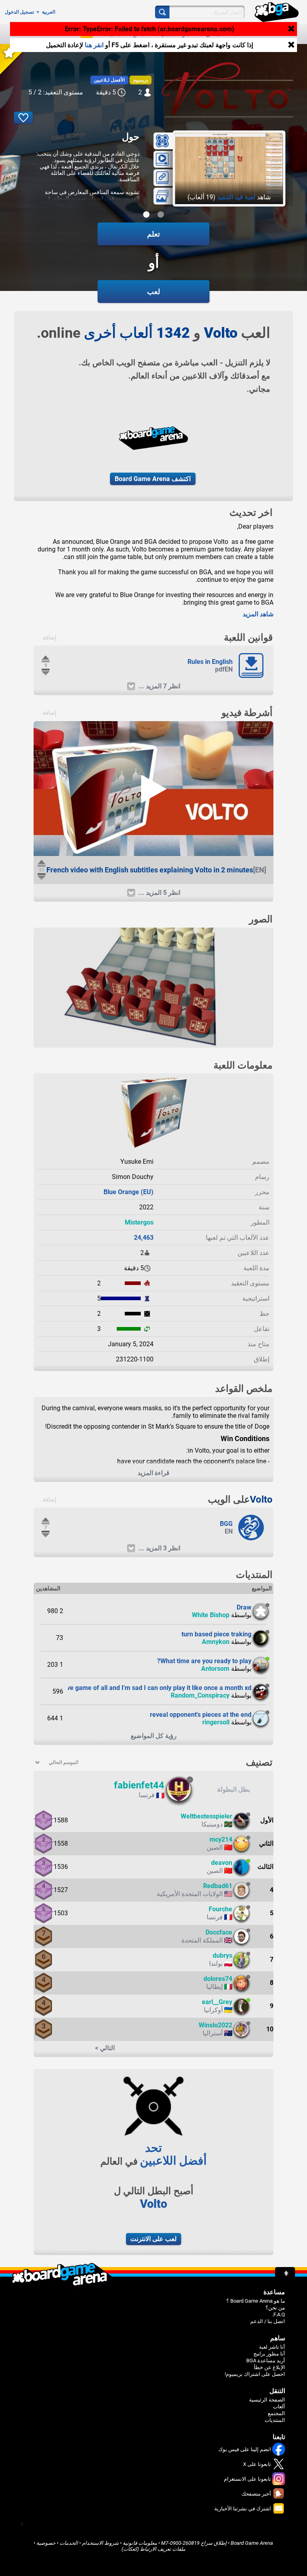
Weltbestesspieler (206, 1816)
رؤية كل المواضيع (154, 1736)
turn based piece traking (216, 1634)
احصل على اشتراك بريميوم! (255, 2374)
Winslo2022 (215, 2025)
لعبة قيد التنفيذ (236, 197)
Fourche (220, 1909)
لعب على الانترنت (153, 2239)
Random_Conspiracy (200, 1695)
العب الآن (217, 34)
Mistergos (139, 1222)
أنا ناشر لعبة (272, 2347)
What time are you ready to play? (204, 1661)
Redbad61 (218, 1886)
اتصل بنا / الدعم (268, 2321)
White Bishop (211, 1615)
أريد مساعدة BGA (266, 2360)
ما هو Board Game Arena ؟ (256, 2301)
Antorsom (215, 1669)
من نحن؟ (275, 2308)
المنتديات (114, 34)
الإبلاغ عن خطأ (269, 2367)
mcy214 (221, 1839)
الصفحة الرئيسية (267, 2400)
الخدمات (69, 2543)
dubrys (222, 1956)
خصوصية (46, 2543)
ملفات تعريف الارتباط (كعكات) (153, 2549)
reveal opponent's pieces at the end (201, 1715)
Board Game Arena (252, 2543)
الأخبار (189, 34)
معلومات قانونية (140, 2543)
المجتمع (142, 34)
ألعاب (167, 34)
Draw (244, 1607)
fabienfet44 (139, 1785)
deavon (222, 1863)
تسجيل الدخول (19, 12)
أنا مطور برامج (269, 2354)
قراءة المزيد (153, 1473)
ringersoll (216, 1722)
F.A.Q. (279, 2314)
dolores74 (218, 1979)
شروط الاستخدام (100, 2543)
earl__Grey (217, 2002)
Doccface (219, 1932)
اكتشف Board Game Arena (153, 479)
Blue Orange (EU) (129, 1192)
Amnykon (216, 1642)
